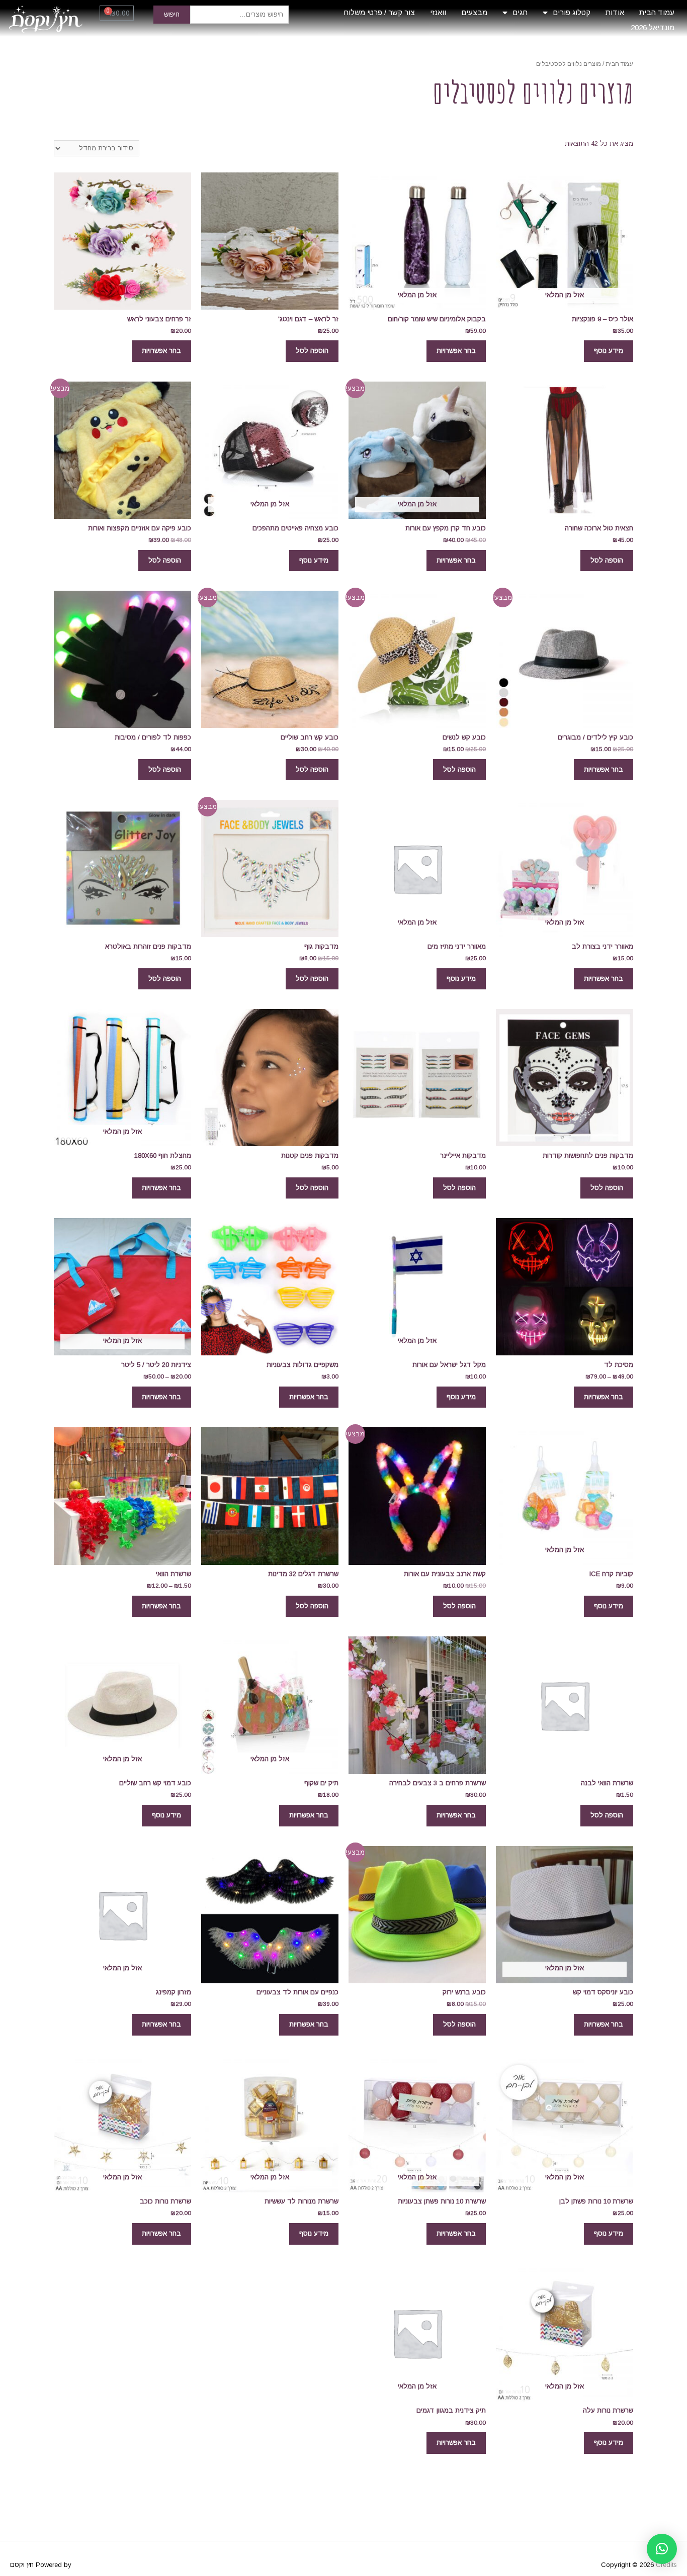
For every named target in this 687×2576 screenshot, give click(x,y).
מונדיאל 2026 (653, 27)
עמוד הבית (657, 12)
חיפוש (172, 14)
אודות (615, 12)
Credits (666, 2565)
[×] (662, 2549)
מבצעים (474, 12)
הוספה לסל (312, 351)
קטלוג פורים (572, 12)
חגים (520, 12)
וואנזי (438, 12)
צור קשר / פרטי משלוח (379, 12)
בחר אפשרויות (456, 351)
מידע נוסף (609, 351)
